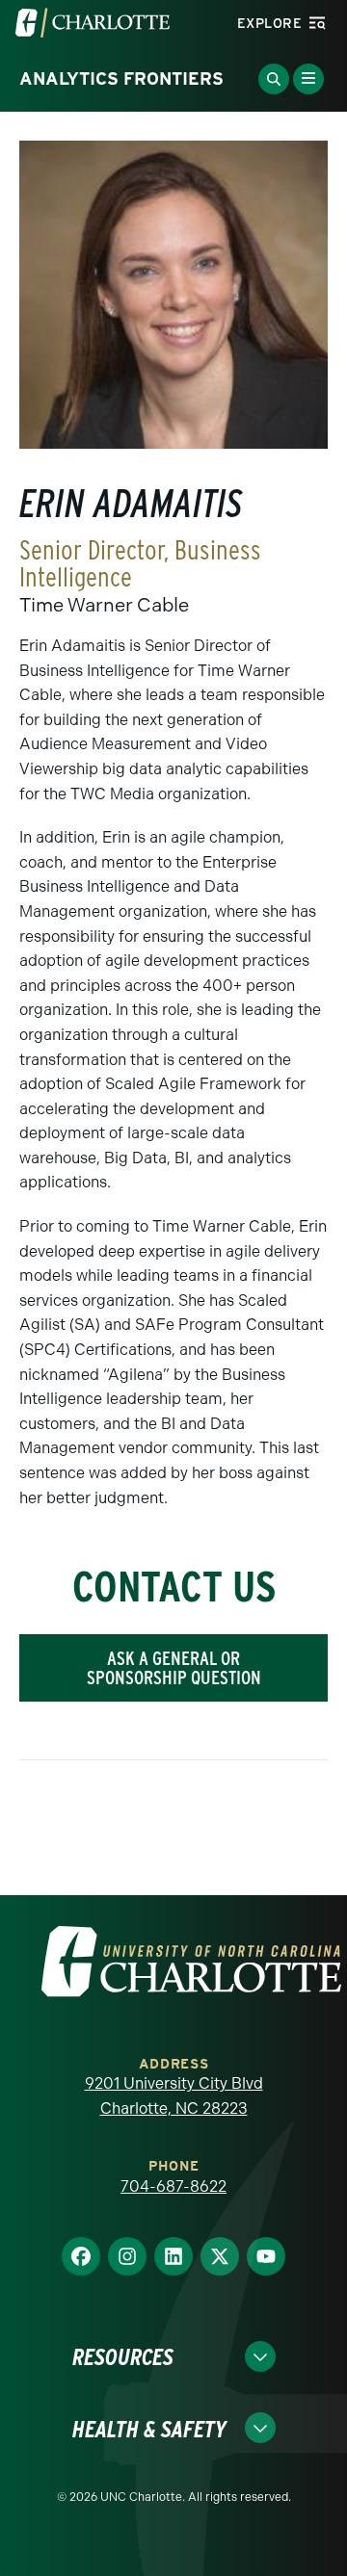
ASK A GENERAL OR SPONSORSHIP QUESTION (174, 1668)
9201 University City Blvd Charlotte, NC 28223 (174, 2096)
